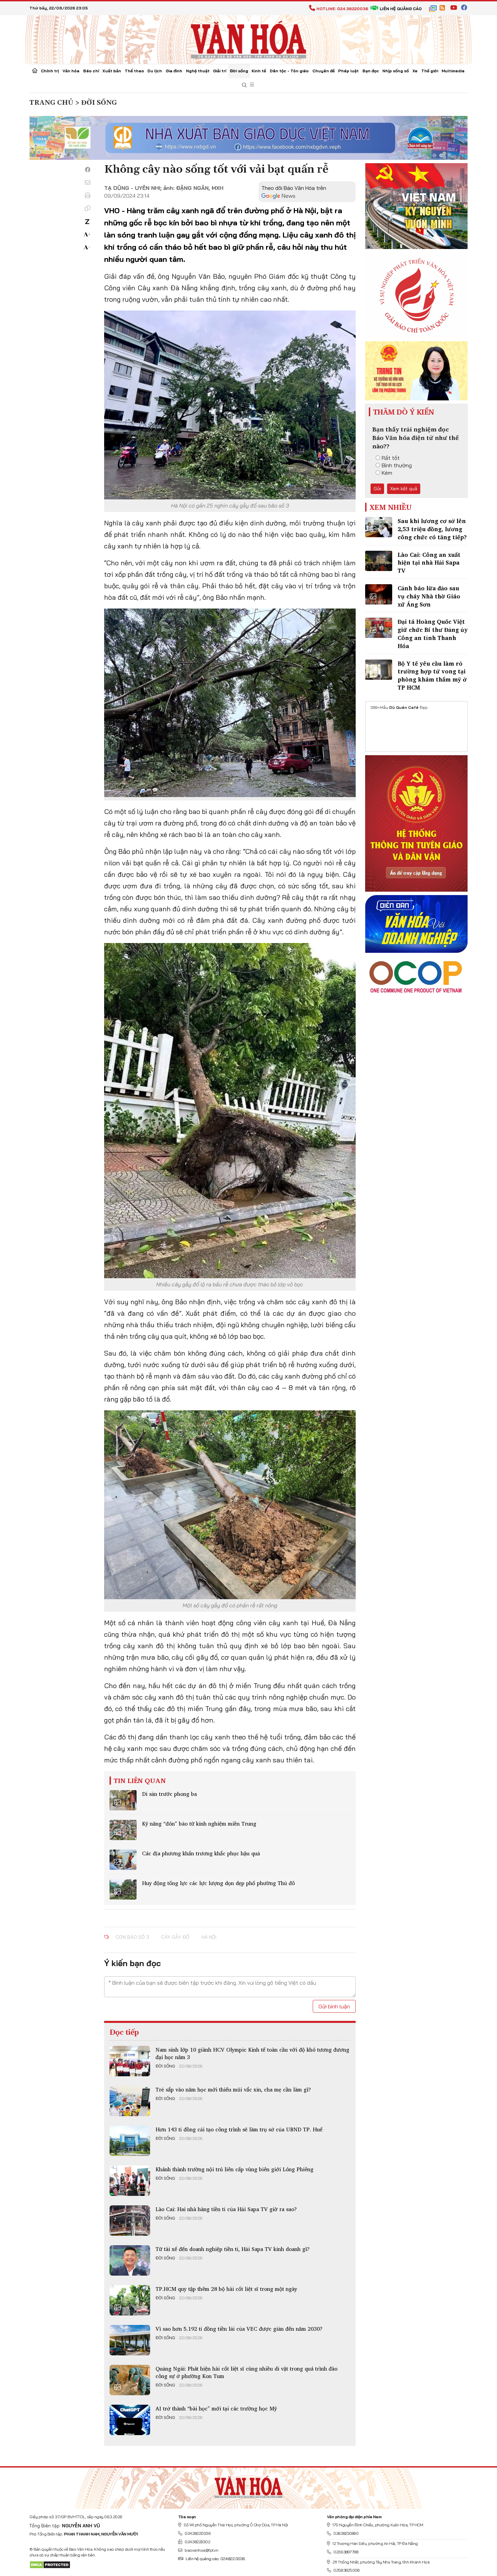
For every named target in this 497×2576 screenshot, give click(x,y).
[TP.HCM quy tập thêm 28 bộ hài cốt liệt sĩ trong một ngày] (130, 2300)
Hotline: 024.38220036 (342, 9)
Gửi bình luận (334, 2006)
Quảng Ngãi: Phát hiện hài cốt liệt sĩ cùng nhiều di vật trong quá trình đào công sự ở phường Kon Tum (246, 2372)
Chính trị (50, 71)
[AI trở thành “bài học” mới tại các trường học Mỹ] (130, 2420)
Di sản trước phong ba (169, 1794)
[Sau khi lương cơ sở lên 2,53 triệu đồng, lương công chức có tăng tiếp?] (379, 527)
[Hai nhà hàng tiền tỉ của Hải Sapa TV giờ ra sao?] (130, 2221)
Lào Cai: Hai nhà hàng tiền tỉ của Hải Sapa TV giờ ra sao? (226, 2209)
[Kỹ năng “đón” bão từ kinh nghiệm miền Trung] (123, 1830)
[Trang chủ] (35, 71)
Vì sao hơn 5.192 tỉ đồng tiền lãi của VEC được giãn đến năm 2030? (239, 2329)
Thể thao (134, 71)
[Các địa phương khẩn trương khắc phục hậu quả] (123, 1860)
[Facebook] (88, 170)
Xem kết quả (404, 489)
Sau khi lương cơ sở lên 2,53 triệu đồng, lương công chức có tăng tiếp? (432, 529)
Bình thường (397, 465)
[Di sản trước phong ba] (123, 1800)
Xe (415, 71)
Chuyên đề (324, 71)
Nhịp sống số (396, 71)
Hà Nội (209, 1937)
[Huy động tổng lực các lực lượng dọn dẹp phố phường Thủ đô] (123, 1889)
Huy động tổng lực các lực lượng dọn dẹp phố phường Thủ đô (218, 1883)
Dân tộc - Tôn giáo (289, 71)
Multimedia (453, 71)
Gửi (377, 489)
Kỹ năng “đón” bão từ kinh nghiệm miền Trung (199, 1824)
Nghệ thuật (198, 71)
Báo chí (91, 71)
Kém (387, 473)
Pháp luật (348, 71)
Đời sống (239, 71)
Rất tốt (391, 458)
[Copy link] (88, 208)
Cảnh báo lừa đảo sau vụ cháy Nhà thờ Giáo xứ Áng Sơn (429, 596)
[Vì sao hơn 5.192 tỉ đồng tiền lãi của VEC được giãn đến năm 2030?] (130, 2340)
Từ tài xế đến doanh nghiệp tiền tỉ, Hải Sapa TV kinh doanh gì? (233, 2249)
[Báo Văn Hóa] (249, 2485)
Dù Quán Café (404, 707)
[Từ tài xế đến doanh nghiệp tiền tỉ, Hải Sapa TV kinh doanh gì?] (130, 2260)
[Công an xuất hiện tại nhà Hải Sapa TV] (379, 561)
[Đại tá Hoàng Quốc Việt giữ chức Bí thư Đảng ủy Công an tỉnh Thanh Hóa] (379, 628)
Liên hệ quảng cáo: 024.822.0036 (215, 2559)
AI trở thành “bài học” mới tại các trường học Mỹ (216, 2408)
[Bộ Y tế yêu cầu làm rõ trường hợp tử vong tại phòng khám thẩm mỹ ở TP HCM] (379, 670)
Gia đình (174, 71)
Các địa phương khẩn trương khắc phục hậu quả (201, 1853)
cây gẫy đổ (175, 1937)
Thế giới (430, 71)
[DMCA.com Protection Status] (50, 2564)
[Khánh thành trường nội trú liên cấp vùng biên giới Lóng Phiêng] (130, 2181)
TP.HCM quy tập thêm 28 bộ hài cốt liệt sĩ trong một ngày (226, 2289)
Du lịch (155, 71)
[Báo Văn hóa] (249, 39)
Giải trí (220, 71)
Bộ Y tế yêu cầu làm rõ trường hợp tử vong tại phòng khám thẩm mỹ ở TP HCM (432, 675)
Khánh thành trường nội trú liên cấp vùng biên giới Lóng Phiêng (234, 2169)
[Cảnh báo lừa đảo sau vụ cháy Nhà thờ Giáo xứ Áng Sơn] (379, 594)
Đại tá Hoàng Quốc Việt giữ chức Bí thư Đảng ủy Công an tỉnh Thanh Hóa (433, 634)
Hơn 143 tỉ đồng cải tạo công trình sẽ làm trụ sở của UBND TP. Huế (239, 2129)
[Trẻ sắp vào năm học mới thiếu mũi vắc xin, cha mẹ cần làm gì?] (130, 2101)
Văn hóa (71, 71)
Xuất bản (112, 71)
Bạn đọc (371, 71)
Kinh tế (259, 71)
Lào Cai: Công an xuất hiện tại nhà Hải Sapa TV (429, 563)
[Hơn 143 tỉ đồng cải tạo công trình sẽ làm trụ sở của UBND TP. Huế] (130, 2141)
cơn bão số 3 (132, 1937)
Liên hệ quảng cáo (401, 9)
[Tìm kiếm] (244, 85)
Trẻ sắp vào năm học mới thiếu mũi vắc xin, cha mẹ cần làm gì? (233, 2089)
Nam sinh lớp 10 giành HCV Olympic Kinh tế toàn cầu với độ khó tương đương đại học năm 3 (252, 2053)
